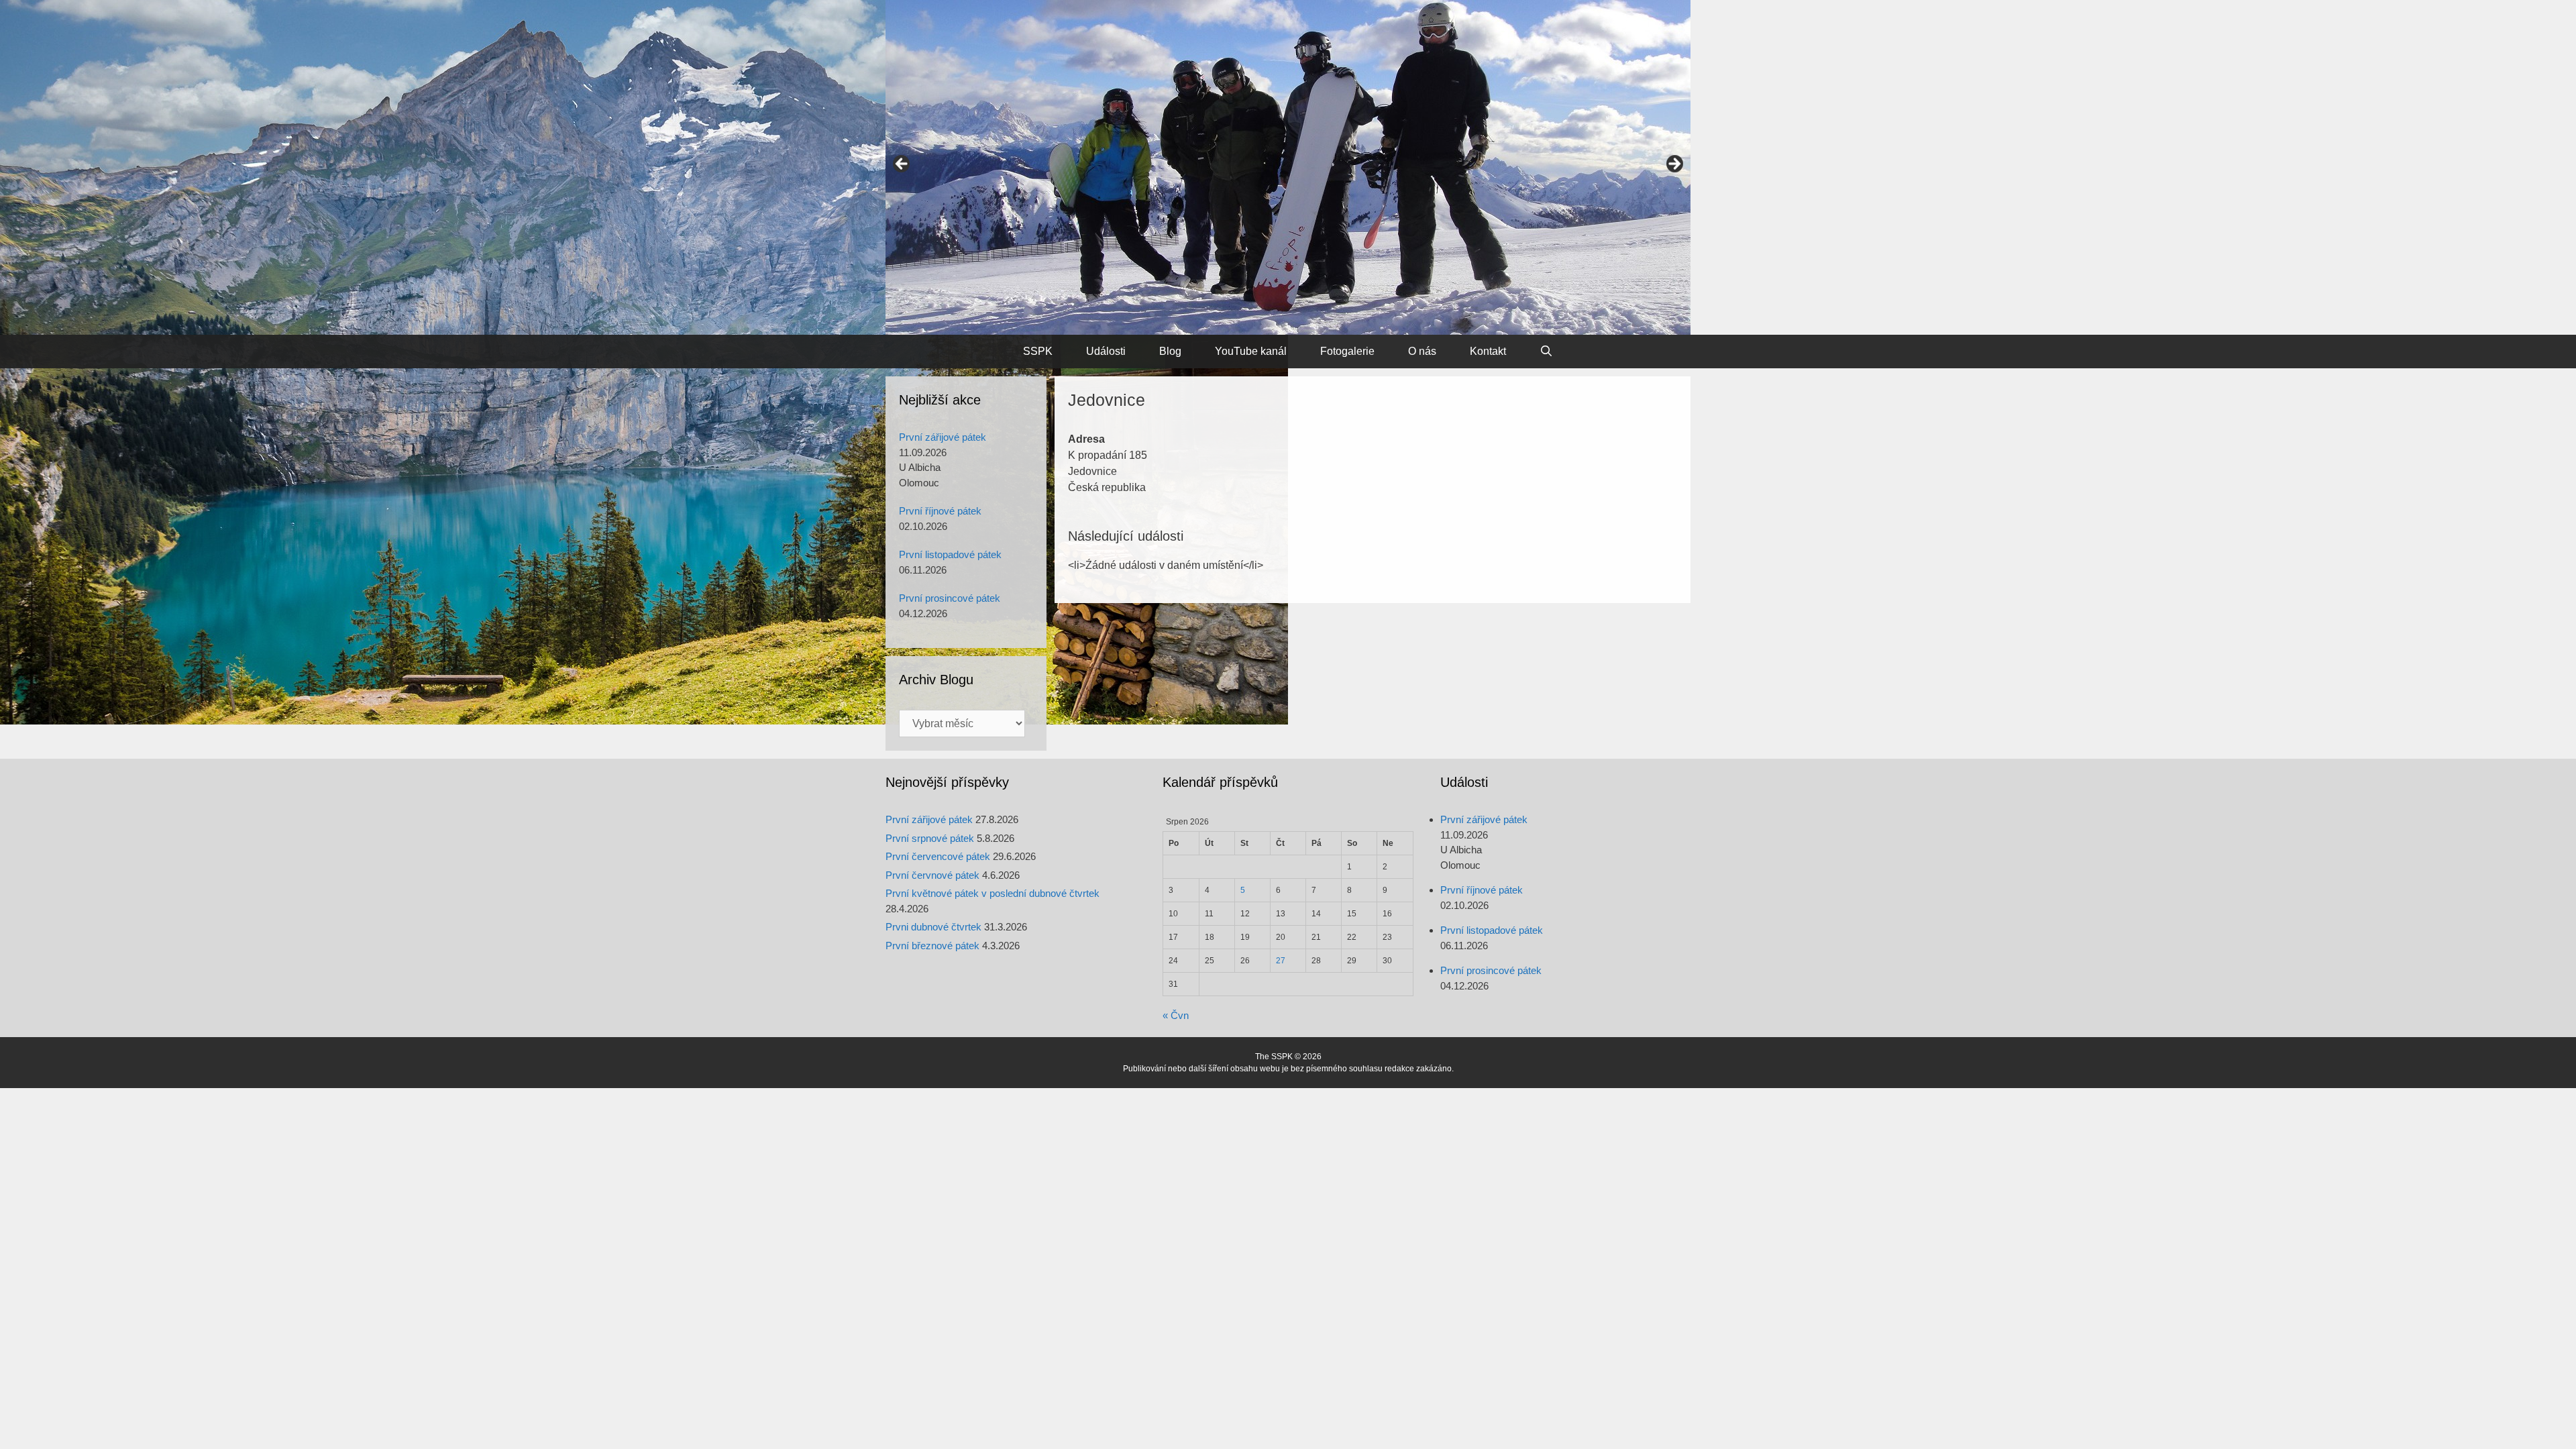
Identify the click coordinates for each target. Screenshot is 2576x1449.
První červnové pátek (932, 875)
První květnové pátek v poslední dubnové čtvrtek (992, 893)
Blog (1170, 351)
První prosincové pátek (950, 598)
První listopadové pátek (950, 554)
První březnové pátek (932, 946)
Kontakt (1488, 351)
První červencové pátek (938, 856)
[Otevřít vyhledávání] (1547, 352)
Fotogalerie (1347, 351)
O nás (1422, 351)
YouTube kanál (1251, 351)
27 (1281, 961)
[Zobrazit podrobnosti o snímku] (1288, 167)
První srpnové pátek (930, 838)
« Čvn (1176, 1015)
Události (1106, 351)
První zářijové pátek (943, 437)
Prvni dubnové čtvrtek (933, 927)
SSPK (1038, 351)
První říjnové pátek (940, 511)
